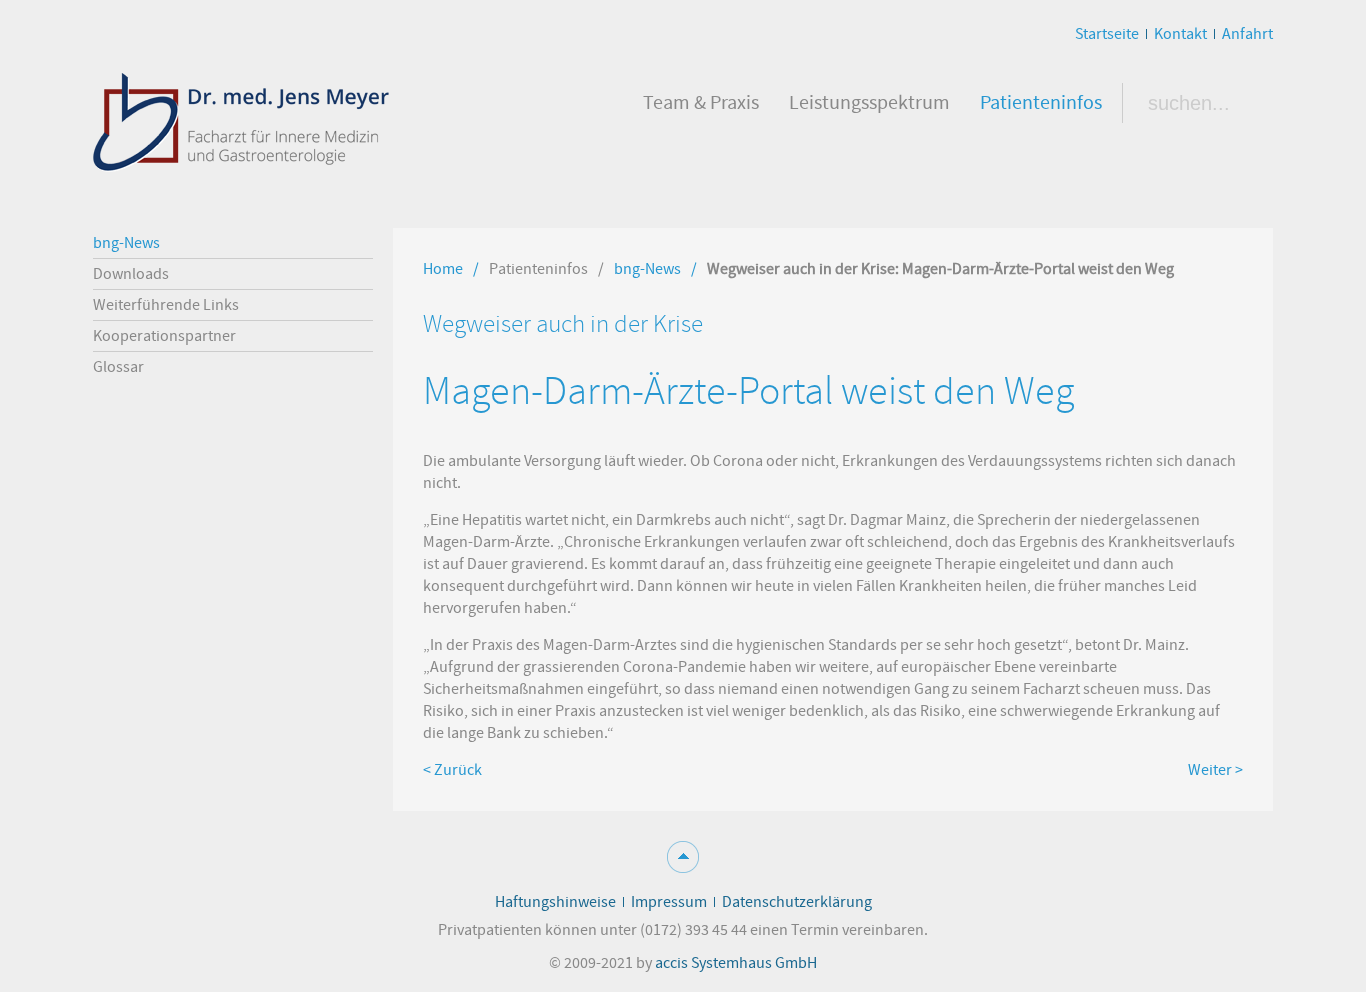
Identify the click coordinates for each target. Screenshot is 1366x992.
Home (443, 269)
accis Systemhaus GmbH (736, 963)
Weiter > (1215, 770)
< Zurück (452, 770)
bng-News (647, 269)
